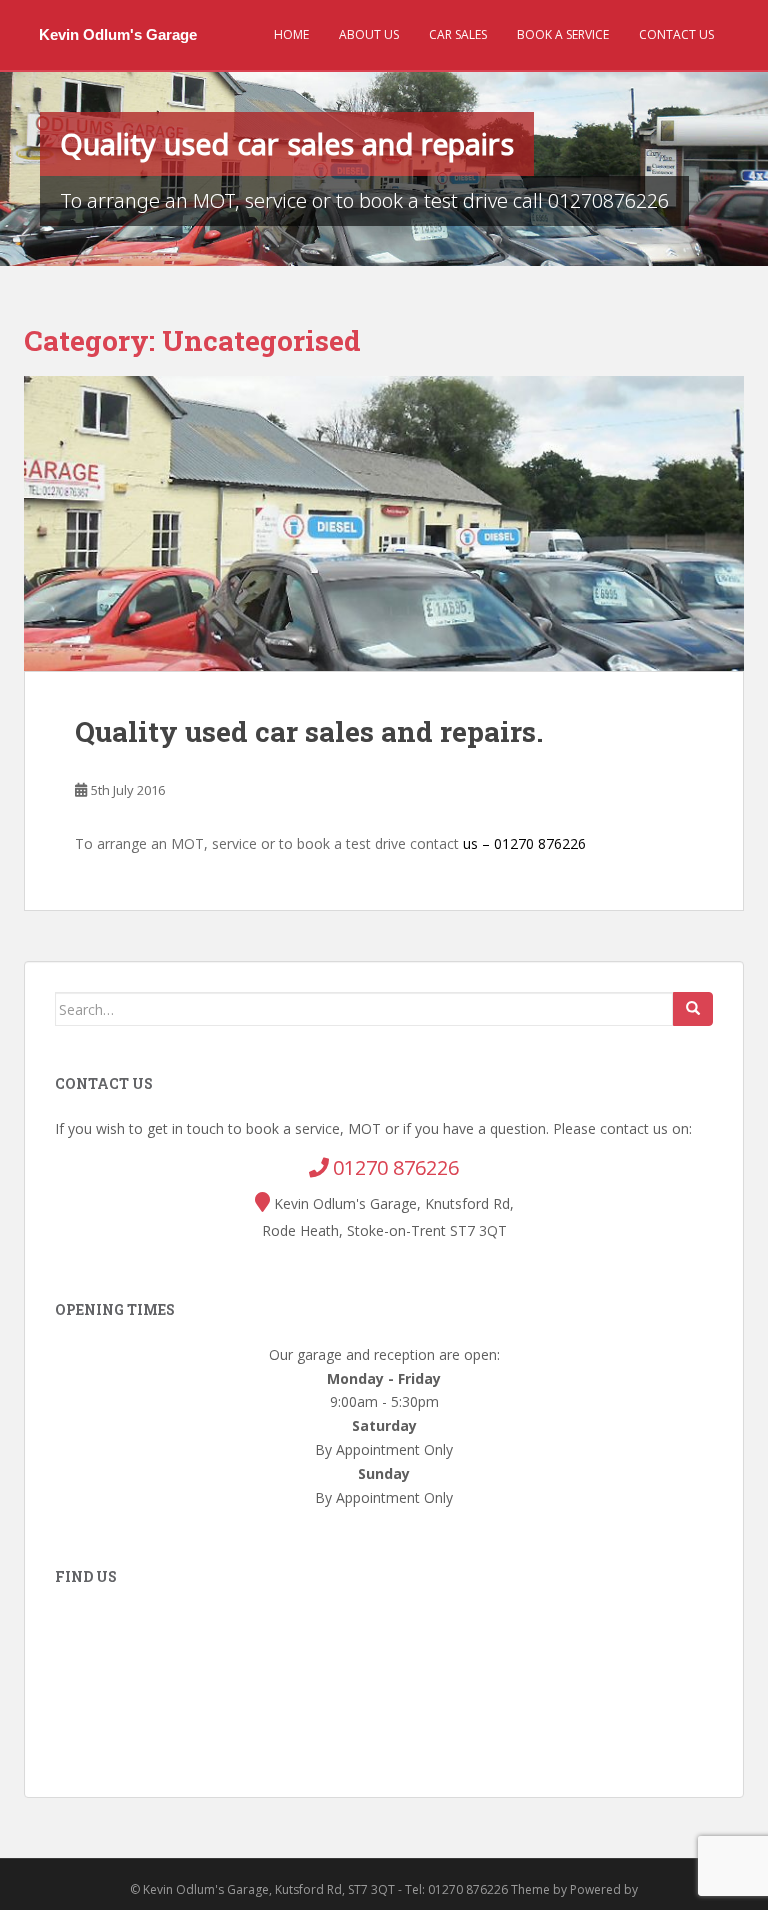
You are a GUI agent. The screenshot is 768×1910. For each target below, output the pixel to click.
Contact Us (676, 34)
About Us (369, 34)
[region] (384, 169)
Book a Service (563, 34)
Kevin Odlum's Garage (118, 34)
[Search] (693, 1009)
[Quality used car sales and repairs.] (384, 523)
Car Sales (458, 34)
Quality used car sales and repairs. (309, 731)
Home (291, 34)
